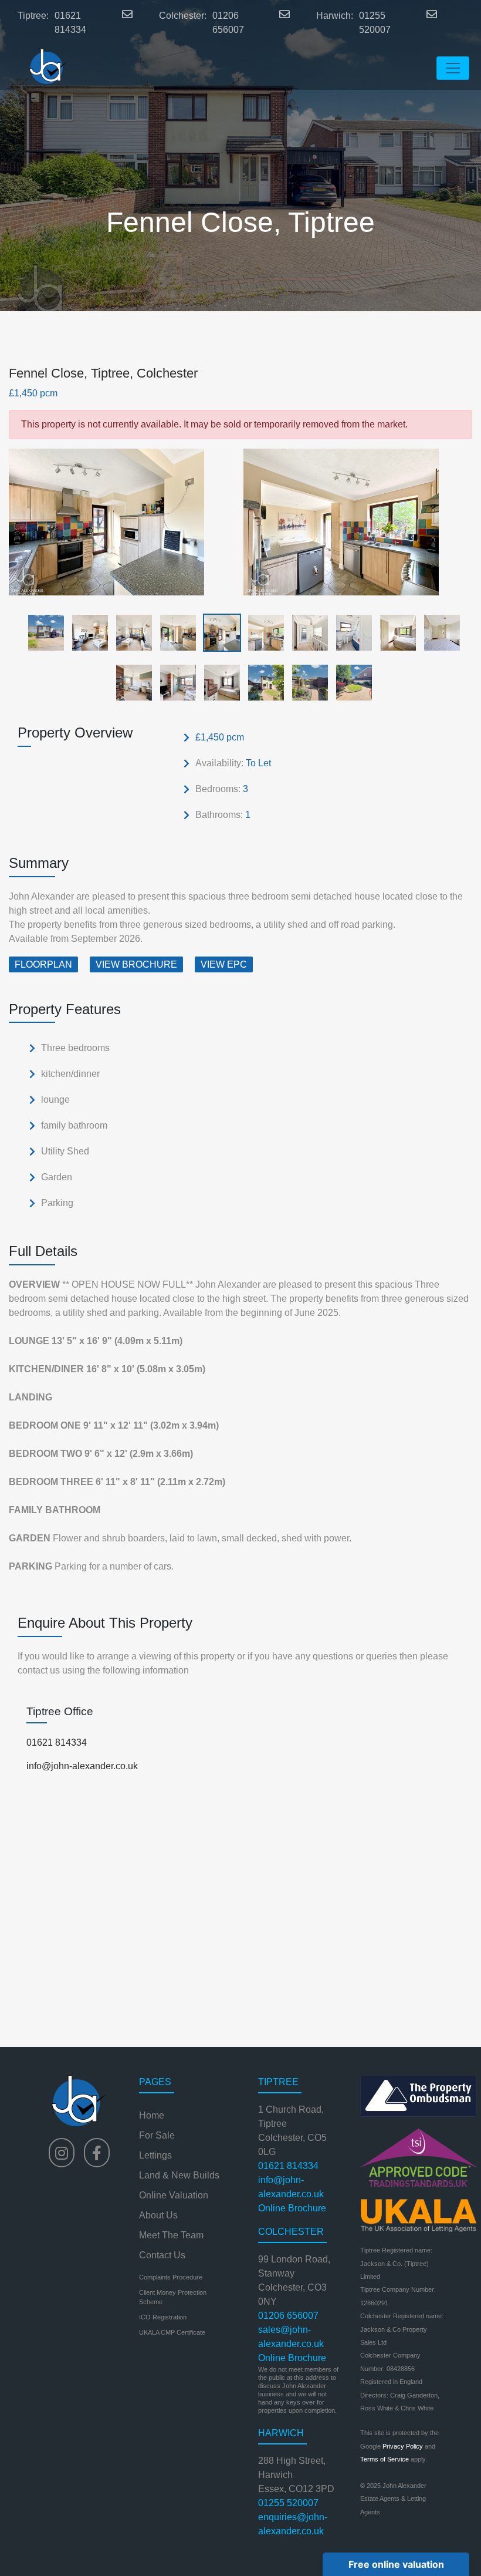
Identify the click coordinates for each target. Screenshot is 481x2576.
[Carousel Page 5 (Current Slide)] (219, 632)
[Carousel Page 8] (350, 632)
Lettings (155, 2155)
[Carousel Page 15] (306, 682)
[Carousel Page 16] (350, 682)
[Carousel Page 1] (43, 632)
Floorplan (43, 964)
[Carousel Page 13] (219, 682)
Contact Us (162, 2255)
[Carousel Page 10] (438, 632)
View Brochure (136, 964)
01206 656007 (228, 23)
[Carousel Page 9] (394, 632)
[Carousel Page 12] (175, 682)
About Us (158, 2215)
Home (152, 2115)
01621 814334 (70, 23)
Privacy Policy (403, 2446)
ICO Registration (163, 2317)
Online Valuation (174, 2195)
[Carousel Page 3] (131, 632)
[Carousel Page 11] (131, 682)
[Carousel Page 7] (306, 632)
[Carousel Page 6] (262, 632)
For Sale (157, 2135)
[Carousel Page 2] (87, 632)
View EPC (224, 964)
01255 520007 (375, 23)
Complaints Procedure (171, 2277)
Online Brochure (292, 2208)
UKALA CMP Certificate (172, 2332)
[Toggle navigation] (453, 68)
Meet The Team (171, 2235)
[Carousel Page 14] (262, 682)
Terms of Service (385, 2459)
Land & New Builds (179, 2175)
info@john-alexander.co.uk (82, 1766)
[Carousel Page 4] (175, 632)
